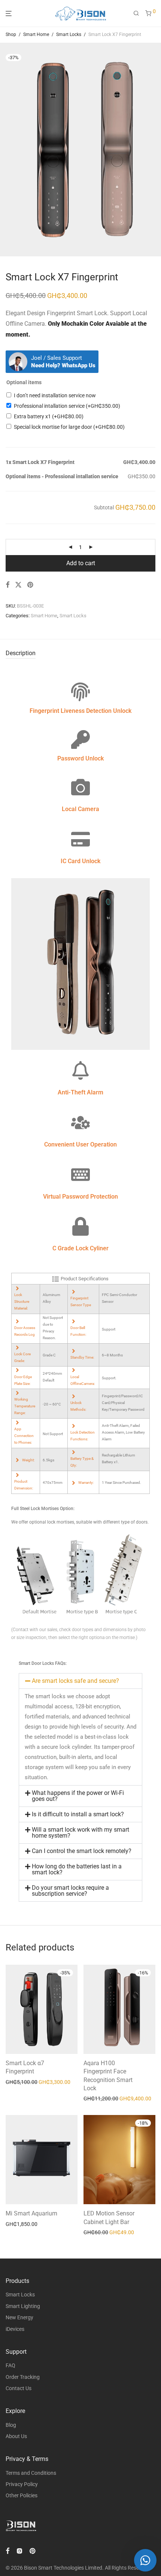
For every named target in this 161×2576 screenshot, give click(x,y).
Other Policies (22, 2495)
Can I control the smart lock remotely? (82, 1851)
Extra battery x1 (49, 416)
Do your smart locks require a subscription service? (70, 1891)
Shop (11, 34)
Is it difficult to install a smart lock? (78, 1814)
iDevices (15, 2329)
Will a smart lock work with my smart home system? (80, 1833)
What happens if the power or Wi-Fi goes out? (78, 1796)
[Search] (136, 13)
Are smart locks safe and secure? (75, 1681)
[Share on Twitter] (18, 585)
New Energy (19, 2317)
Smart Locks (69, 34)
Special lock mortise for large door (69, 427)
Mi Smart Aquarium (31, 2213)
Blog (11, 2425)
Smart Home (36, 34)
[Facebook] (7, 2551)
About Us (16, 2436)
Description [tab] (21, 653)
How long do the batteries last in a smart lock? (77, 1869)
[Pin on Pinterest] (31, 585)
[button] (80, 1681)
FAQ (10, 2365)
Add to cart (81, 563)
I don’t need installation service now (55, 395)
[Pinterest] (33, 2551)
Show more (16, 2082)
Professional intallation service (67, 406)
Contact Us (19, 2388)
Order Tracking (23, 2377)
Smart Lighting (23, 2306)
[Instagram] (19, 2551)
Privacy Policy (22, 2484)
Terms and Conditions (31, 2473)
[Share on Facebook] (7, 585)
